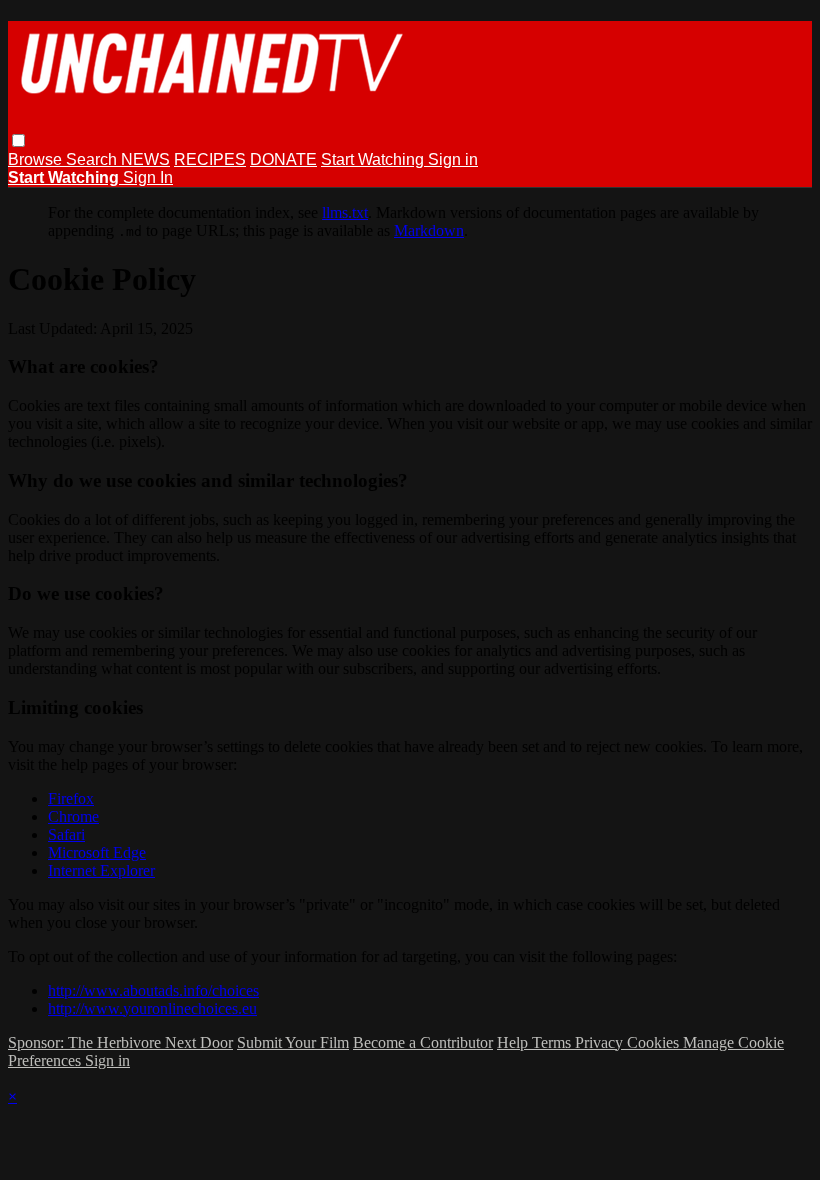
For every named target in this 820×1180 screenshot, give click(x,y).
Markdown (429, 230)
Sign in (453, 159)
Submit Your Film (293, 1042)
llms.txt (345, 212)
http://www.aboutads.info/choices (153, 990)
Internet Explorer (101, 870)
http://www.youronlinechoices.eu (152, 1008)
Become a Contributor (423, 1042)
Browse (37, 159)
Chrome (73, 816)
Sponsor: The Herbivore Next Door (120, 1042)
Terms (553, 1042)
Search (93, 159)
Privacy (601, 1042)
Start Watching (374, 159)
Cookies (655, 1042)
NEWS (145, 159)
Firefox (71, 798)
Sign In (148, 177)
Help (514, 1042)
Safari (66, 834)
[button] (18, 140)
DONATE (283, 159)
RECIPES (210, 159)
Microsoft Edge (97, 852)
